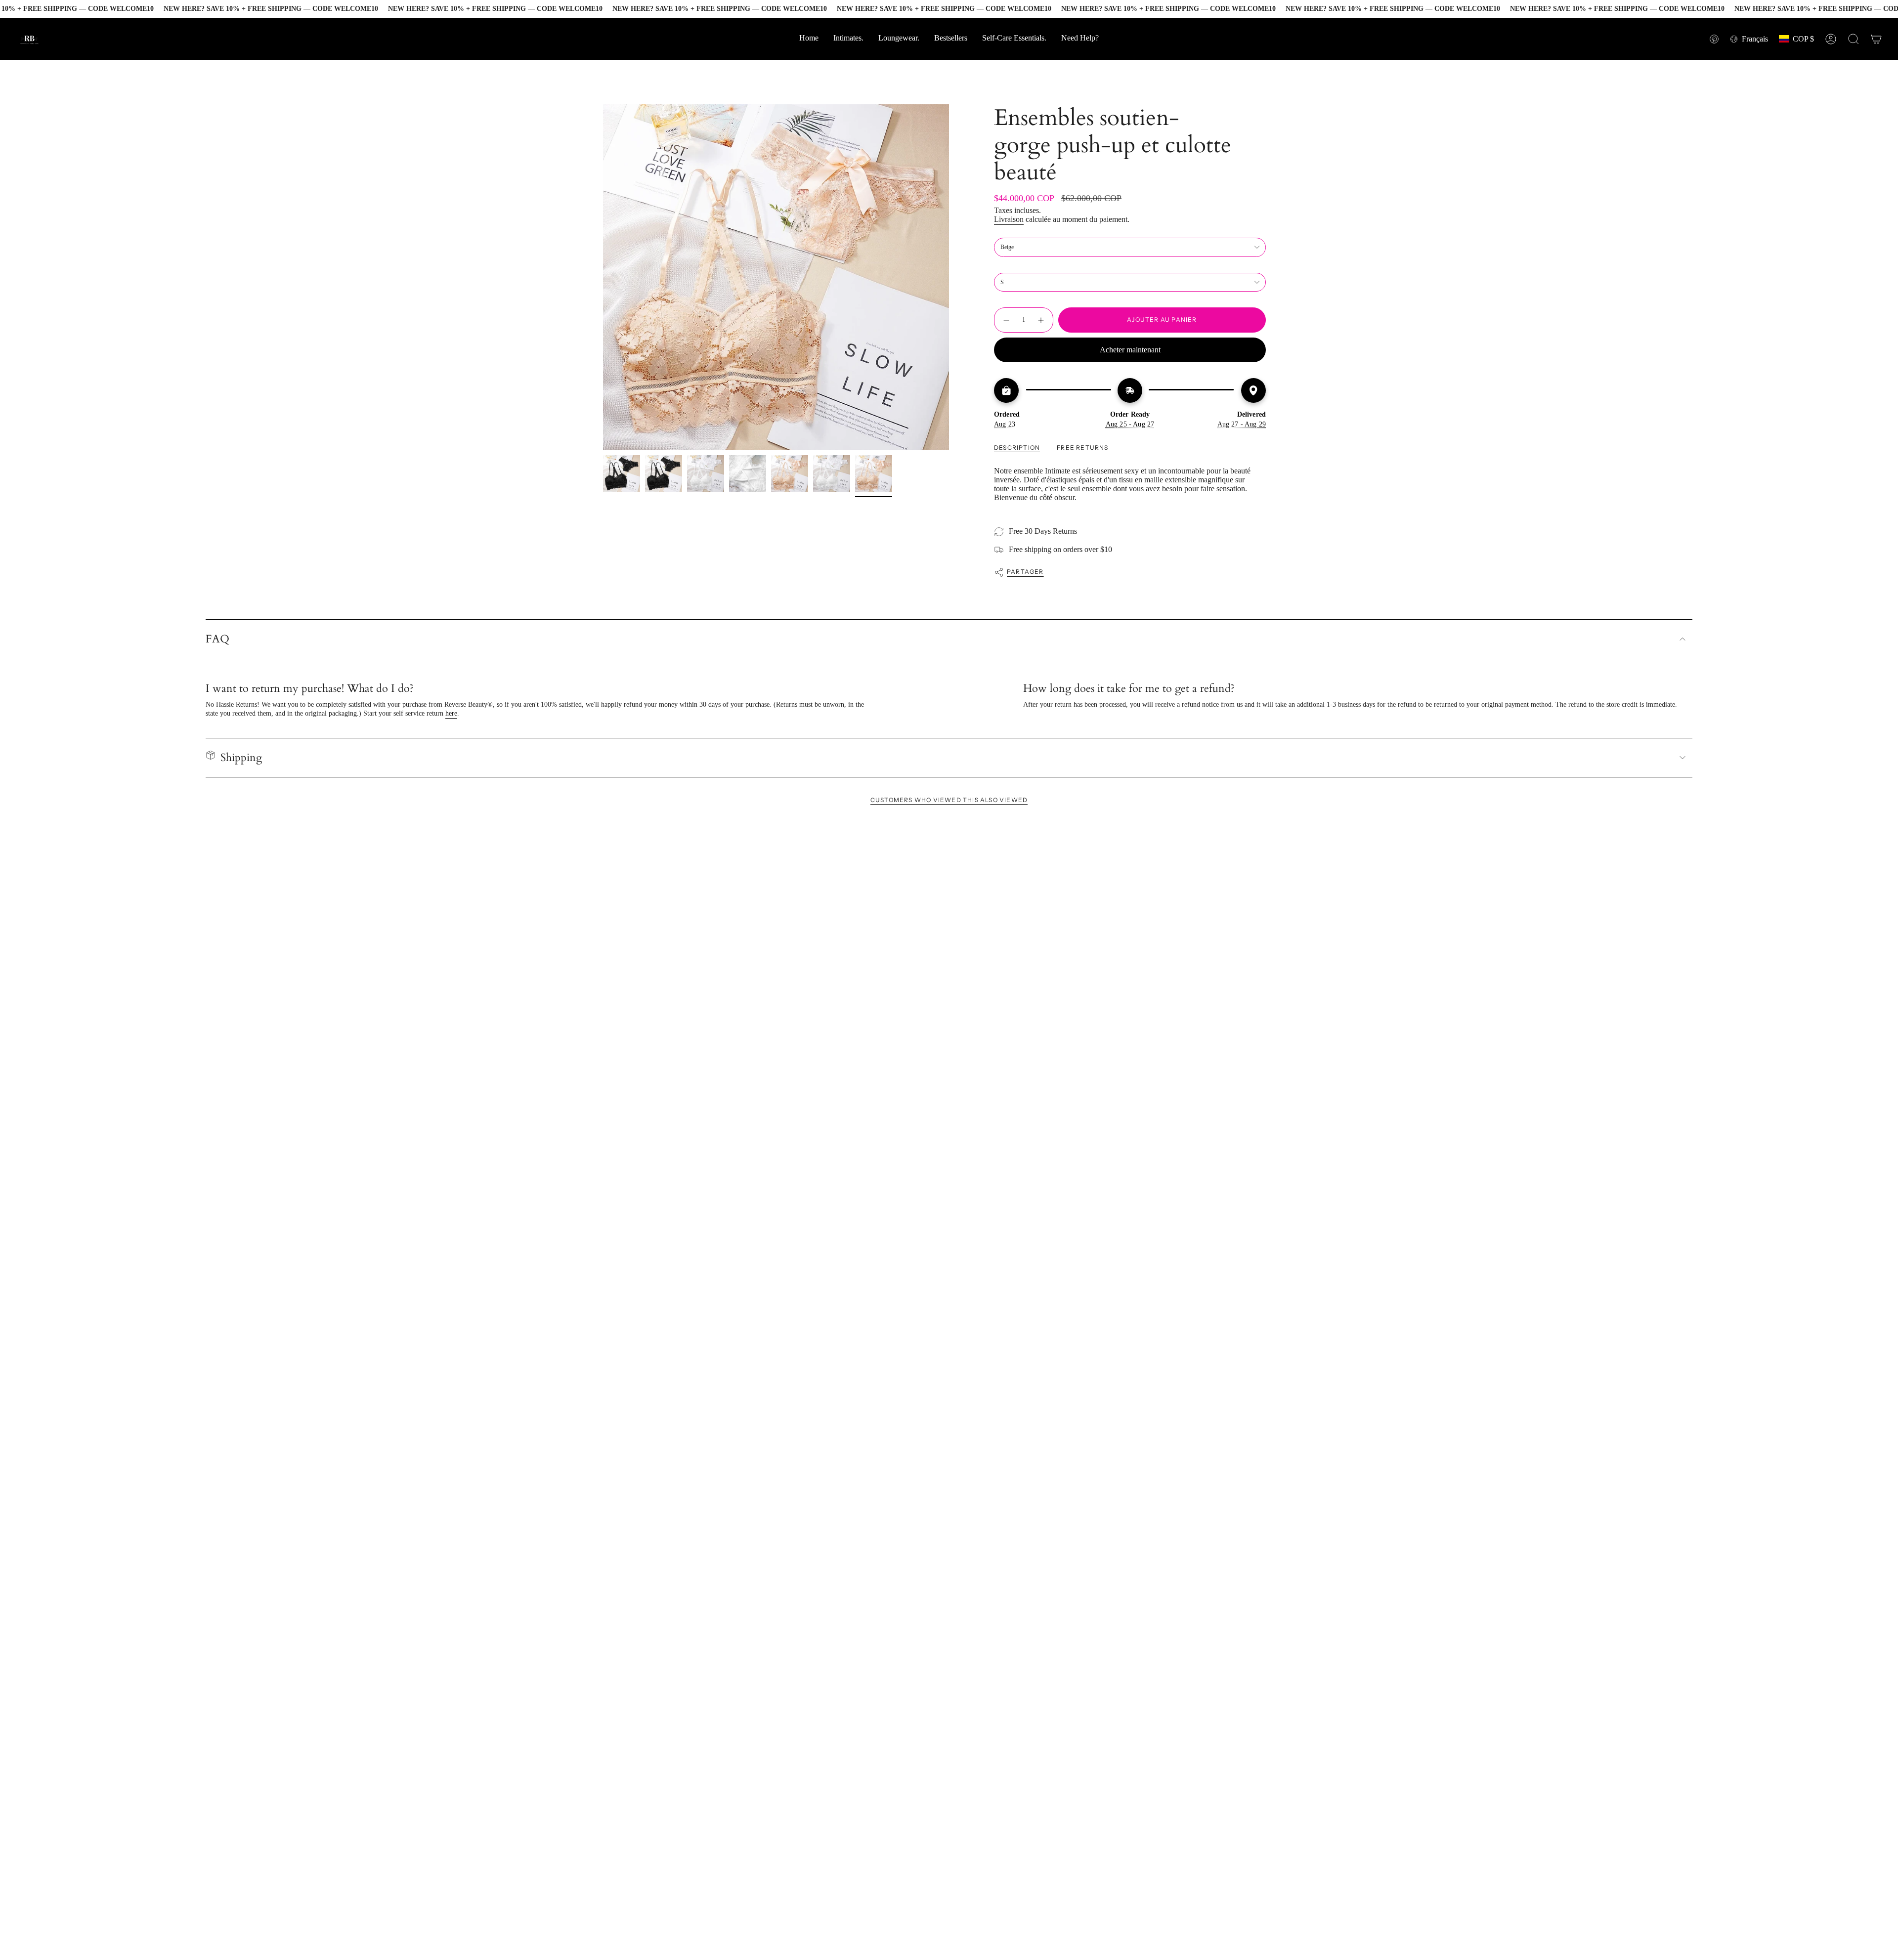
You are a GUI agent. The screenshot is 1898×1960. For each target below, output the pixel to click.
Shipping (241, 758)
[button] (1080, 39)
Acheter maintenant (1130, 350)
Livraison (1009, 219)
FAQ (217, 639)
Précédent (603, 277)
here (451, 713)
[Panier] (1876, 39)
